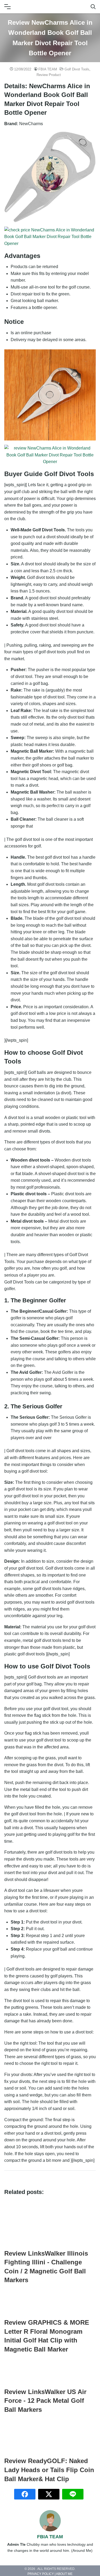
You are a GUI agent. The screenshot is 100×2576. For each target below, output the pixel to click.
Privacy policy (41, 2574)
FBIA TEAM (48, 69)
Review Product (49, 75)
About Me (64, 2574)
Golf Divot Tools (77, 69)
